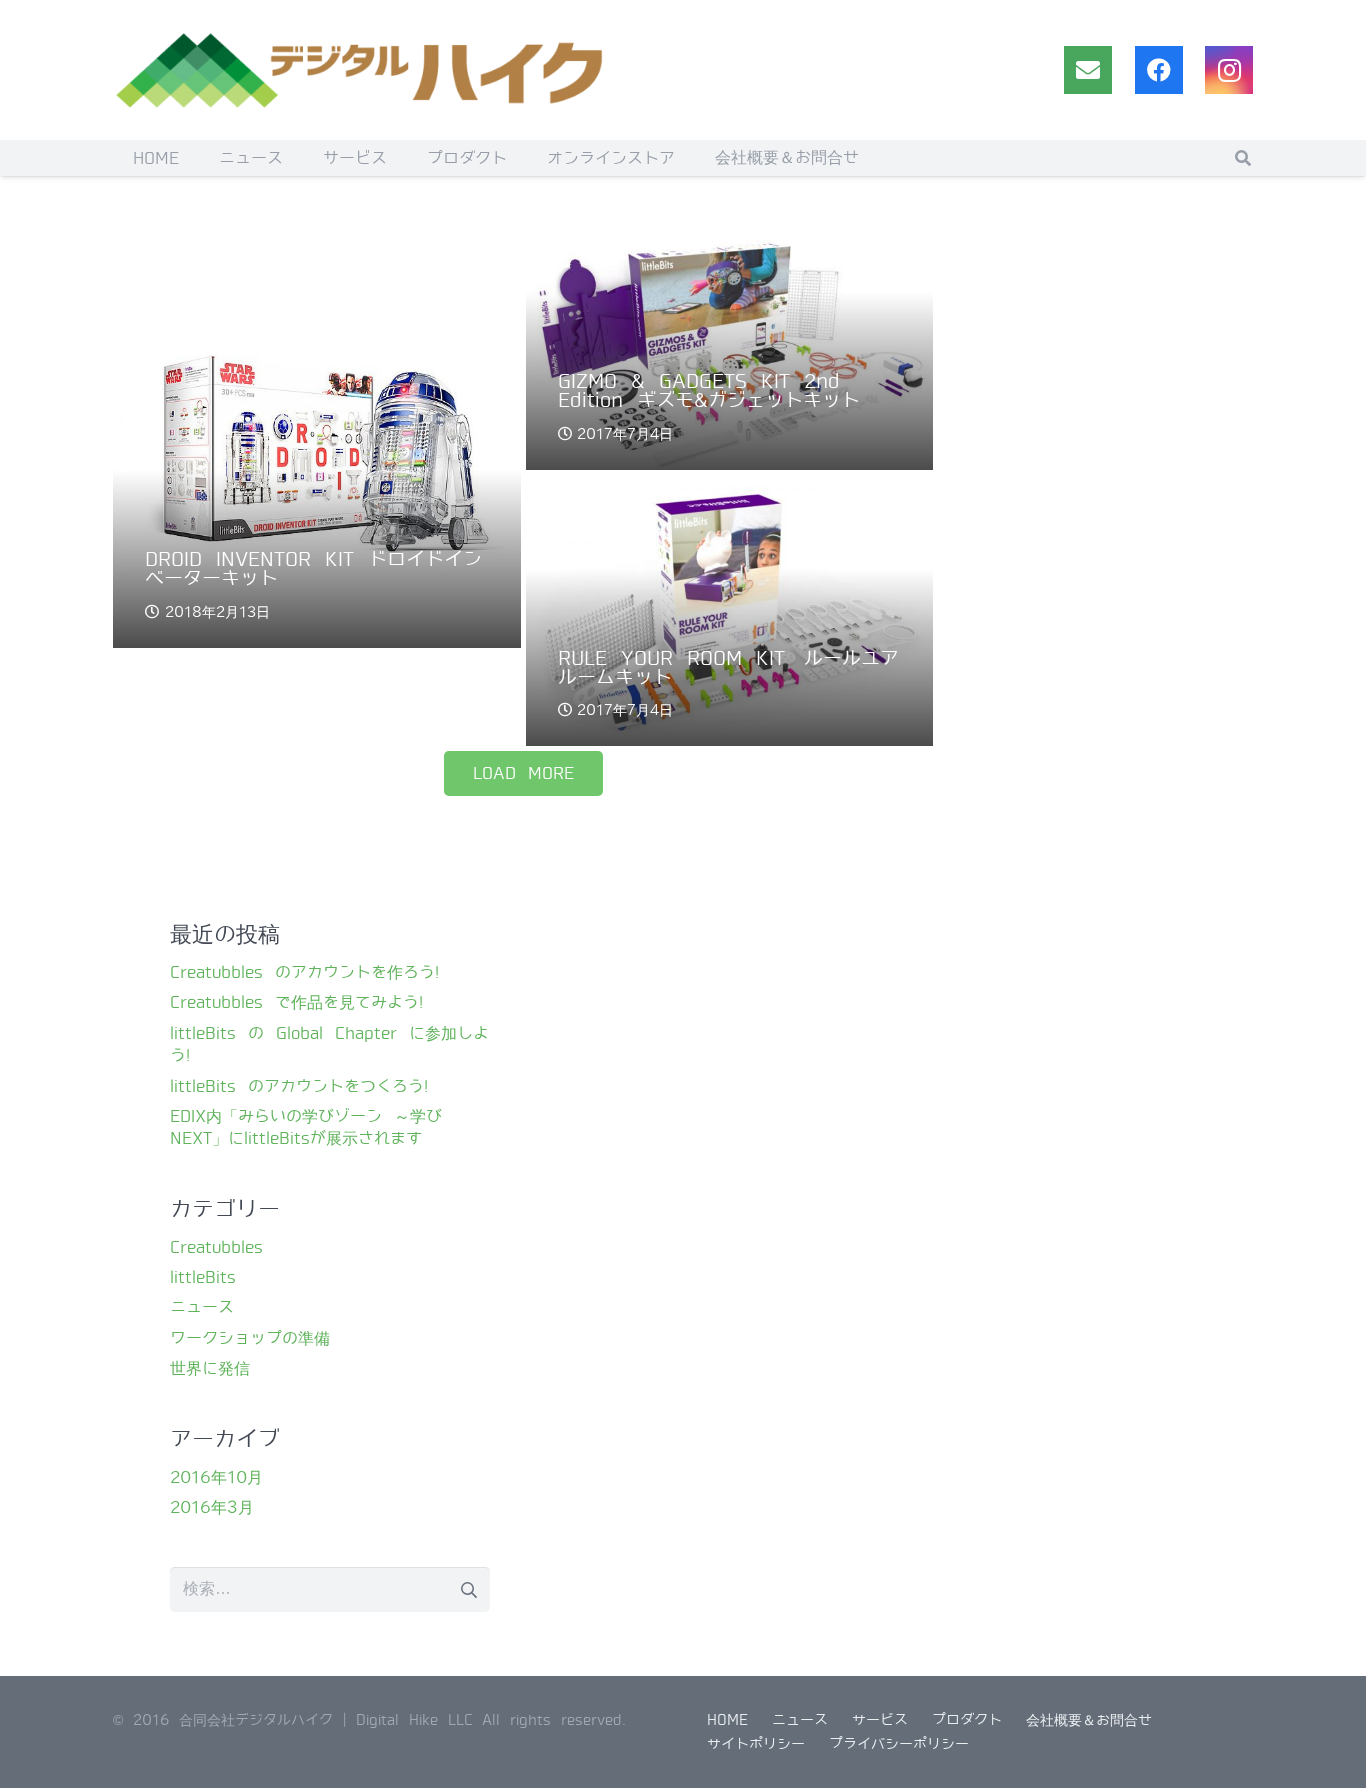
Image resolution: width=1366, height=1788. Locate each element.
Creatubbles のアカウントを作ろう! (304, 972)
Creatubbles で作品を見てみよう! (296, 1002)
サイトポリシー (756, 1744)
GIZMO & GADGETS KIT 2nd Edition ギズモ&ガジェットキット (709, 391)
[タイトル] (1088, 70)
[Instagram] (1229, 70)
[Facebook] (1159, 70)
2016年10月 (216, 1477)
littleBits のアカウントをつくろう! (299, 1086)
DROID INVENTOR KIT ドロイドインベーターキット (313, 569)
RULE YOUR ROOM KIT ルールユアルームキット (728, 668)
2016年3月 (212, 1507)
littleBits (203, 1277)
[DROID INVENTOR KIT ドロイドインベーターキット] (317, 444)
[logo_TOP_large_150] (363, 70)
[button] (1243, 158)
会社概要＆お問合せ (1089, 1720)
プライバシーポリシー (899, 1744)
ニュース (202, 1307)
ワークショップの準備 (250, 1338)
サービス (880, 1720)
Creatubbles (216, 1247)
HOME (727, 1720)
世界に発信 (210, 1368)
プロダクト (967, 1720)
